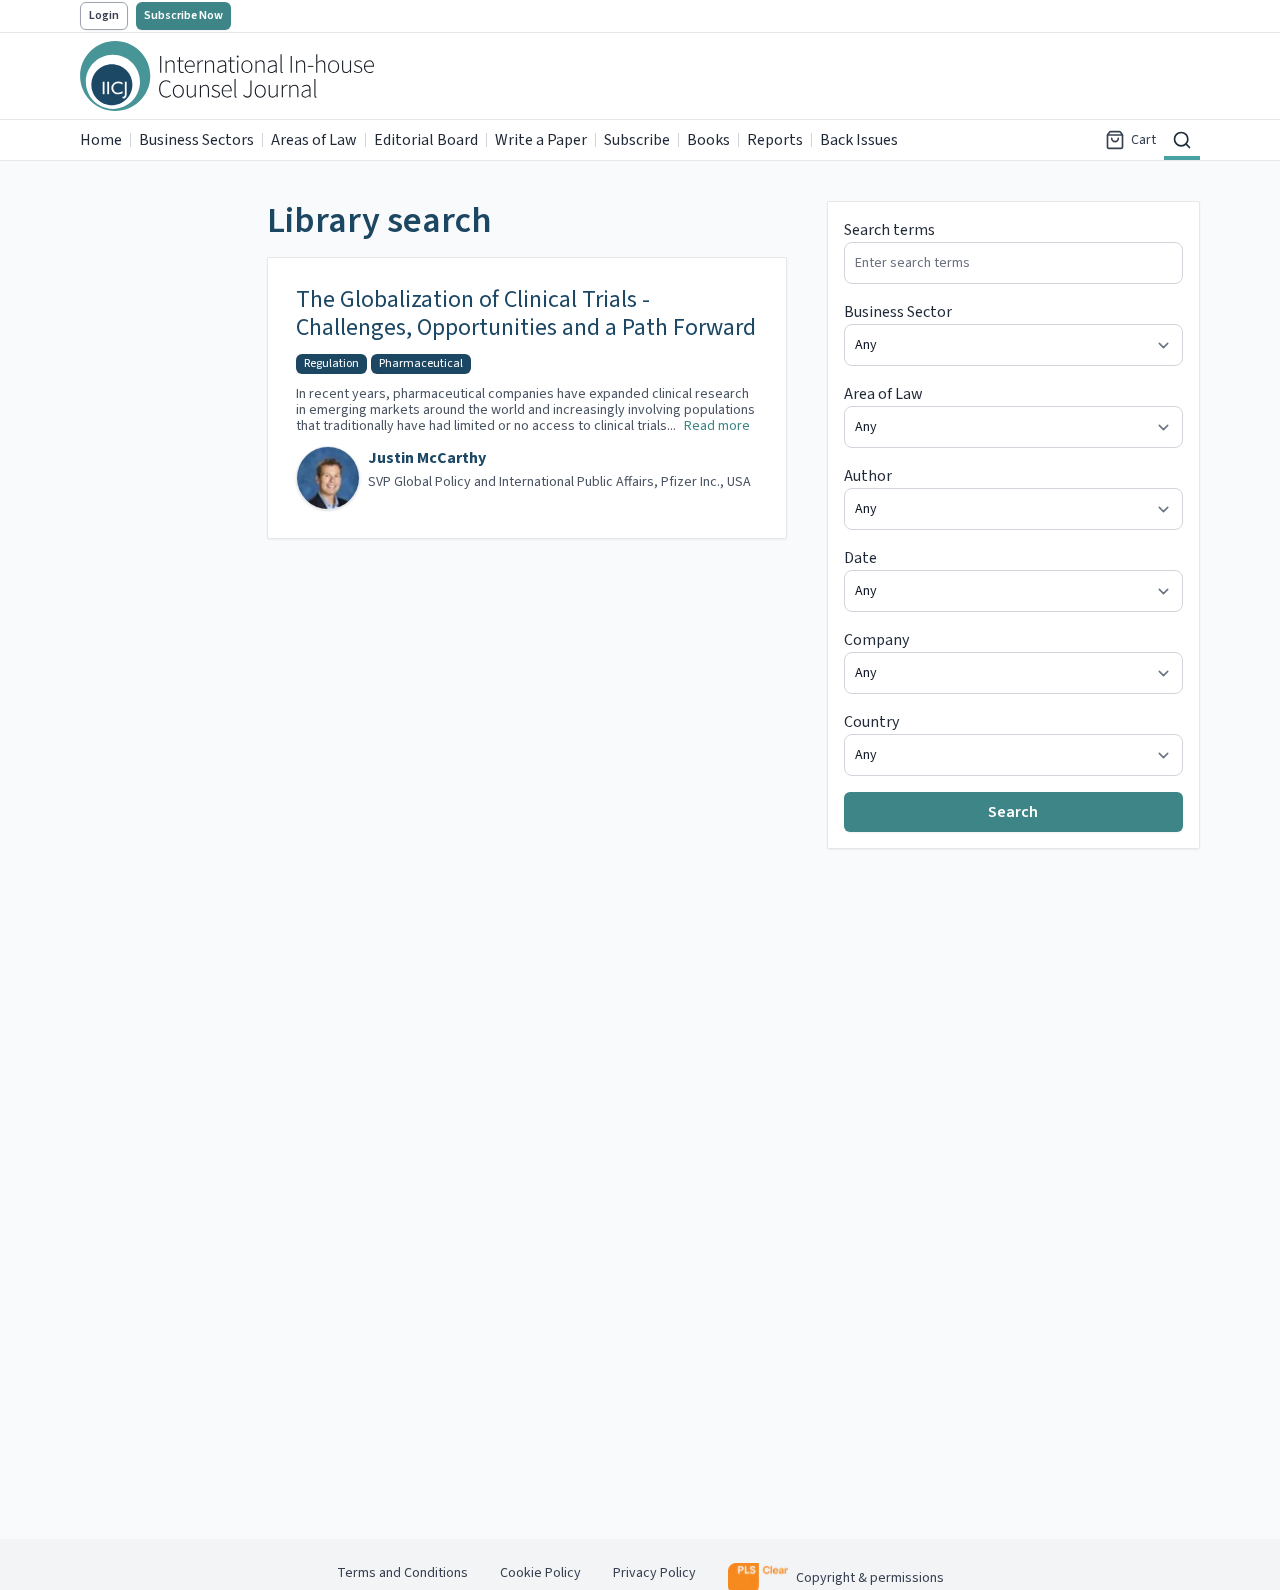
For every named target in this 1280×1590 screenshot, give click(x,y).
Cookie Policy (540, 1573)
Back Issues (859, 140)
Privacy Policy (654, 1573)
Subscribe (637, 140)
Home (101, 140)
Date (860, 558)
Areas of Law (314, 140)
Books (708, 140)
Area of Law (883, 394)
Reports (775, 140)
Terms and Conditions (402, 1573)
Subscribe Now (183, 15)
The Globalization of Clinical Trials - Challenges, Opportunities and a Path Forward (526, 314)
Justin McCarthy (427, 458)
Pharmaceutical (421, 363)
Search (1013, 812)
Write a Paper (541, 140)
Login (104, 15)
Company (876, 640)
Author (868, 476)
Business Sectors (196, 140)
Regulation (331, 363)
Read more (717, 426)
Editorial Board (426, 140)
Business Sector (898, 312)
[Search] (1182, 140)
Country (871, 722)
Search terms (889, 230)
